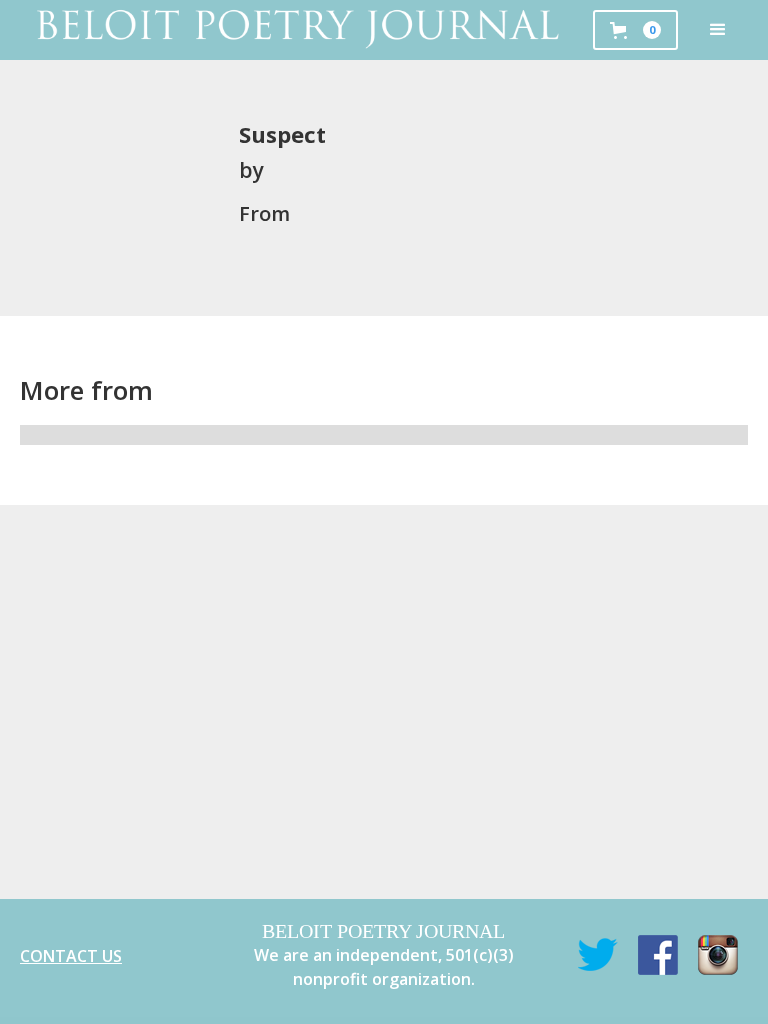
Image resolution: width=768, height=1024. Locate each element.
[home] (296, 30)
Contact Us (71, 956)
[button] (718, 30)
